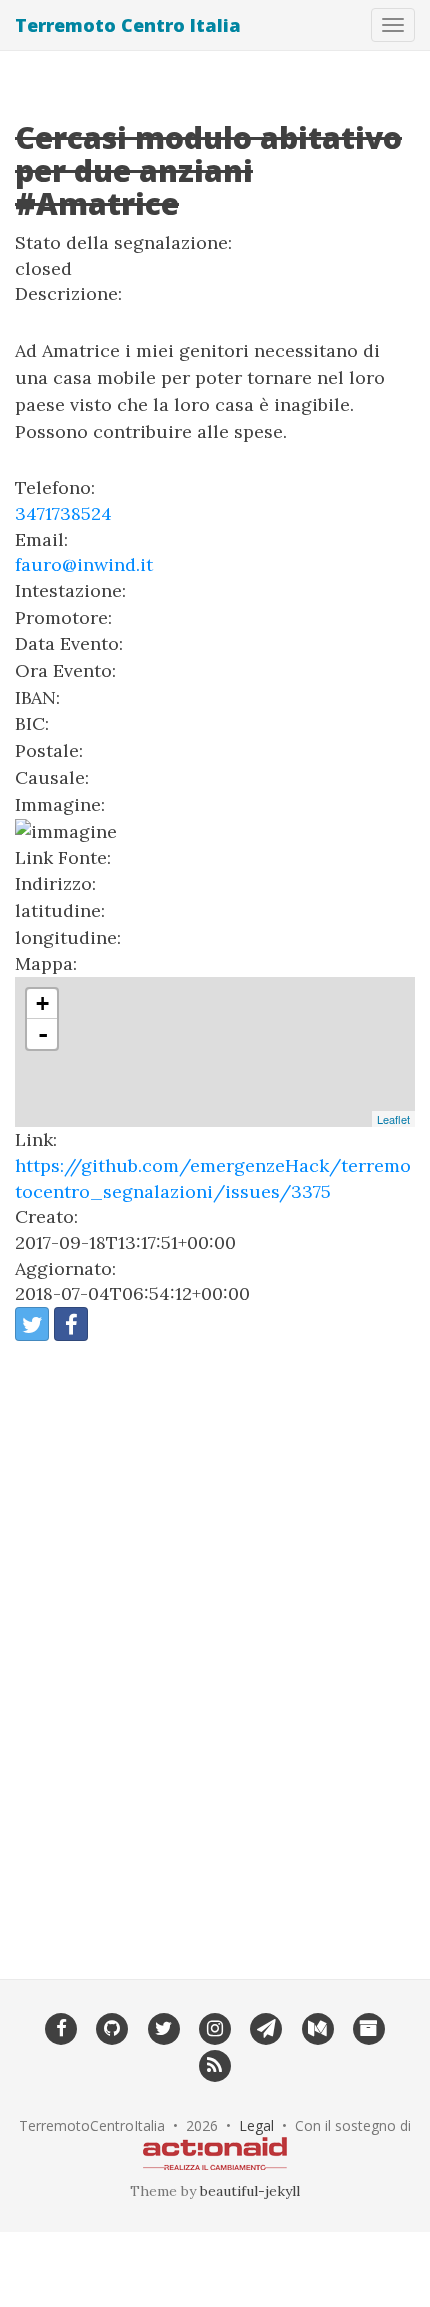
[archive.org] (368, 2027)
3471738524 (63, 513)
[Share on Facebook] (71, 1324)
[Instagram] (214, 2027)
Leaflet (393, 1119)
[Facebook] (60, 2027)
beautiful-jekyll (250, 2191)
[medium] (317, 2027)
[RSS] (214, 2065)
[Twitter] (163, 2027)
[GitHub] (112, 2027)
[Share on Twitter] (32, 1324)
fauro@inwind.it (84, 564)
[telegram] (266, 2027)
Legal (256, 2125)
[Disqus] (215, 1647)
